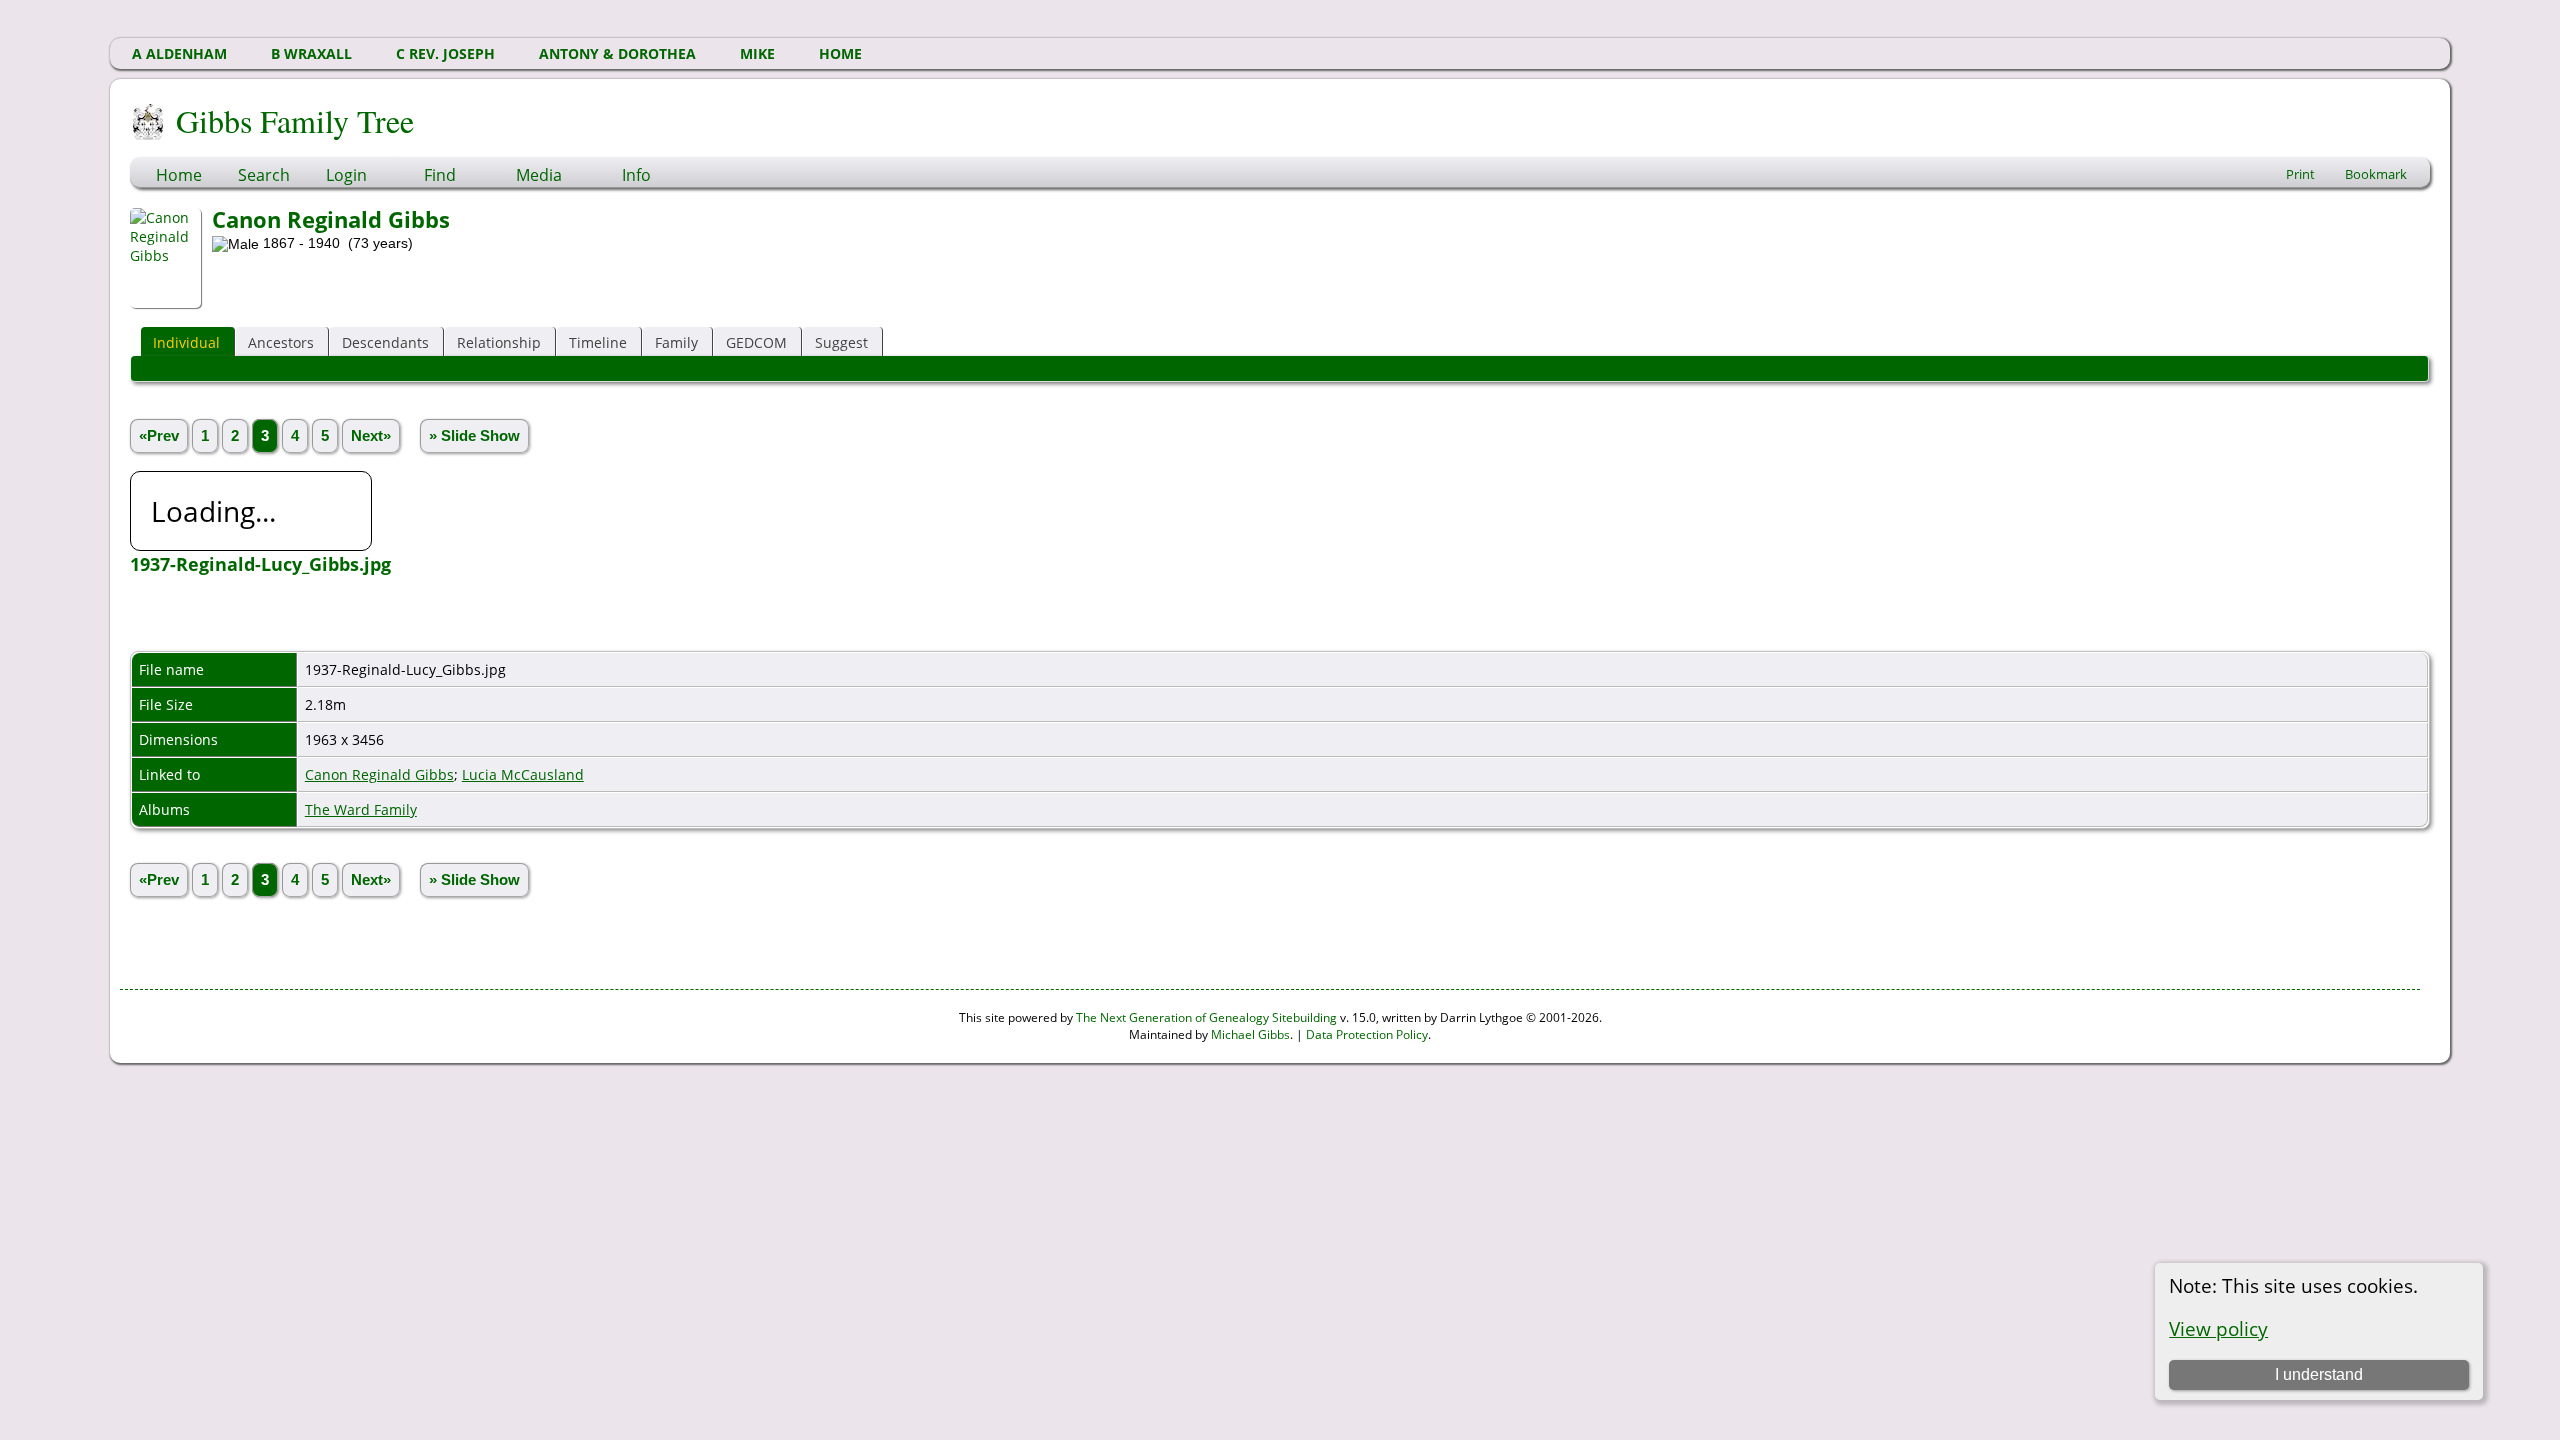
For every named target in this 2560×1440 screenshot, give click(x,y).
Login (346, 175)
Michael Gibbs (1250, 1034)
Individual (186, 342)
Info (636, 175)
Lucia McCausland (523, 774)
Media (539, 175)
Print (2300, 174)
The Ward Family (361, 809)
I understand (2319, 1374)
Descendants (385, 342)
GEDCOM (756, 342)
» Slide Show (474, 436)
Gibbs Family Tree (295, 120)
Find (440, 175)
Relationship (499, 342)
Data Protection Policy (1367, 1034)
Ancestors (281, 342)
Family (676, 342)
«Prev (159, 436)
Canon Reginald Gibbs (379, 774)
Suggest (841, 342)
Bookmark (2376, 174)
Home (179, 175)
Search (264, 175)
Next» (371, 436)
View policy (2218, 1328)
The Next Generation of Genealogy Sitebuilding (1206, 1017)
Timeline (598, 342)
